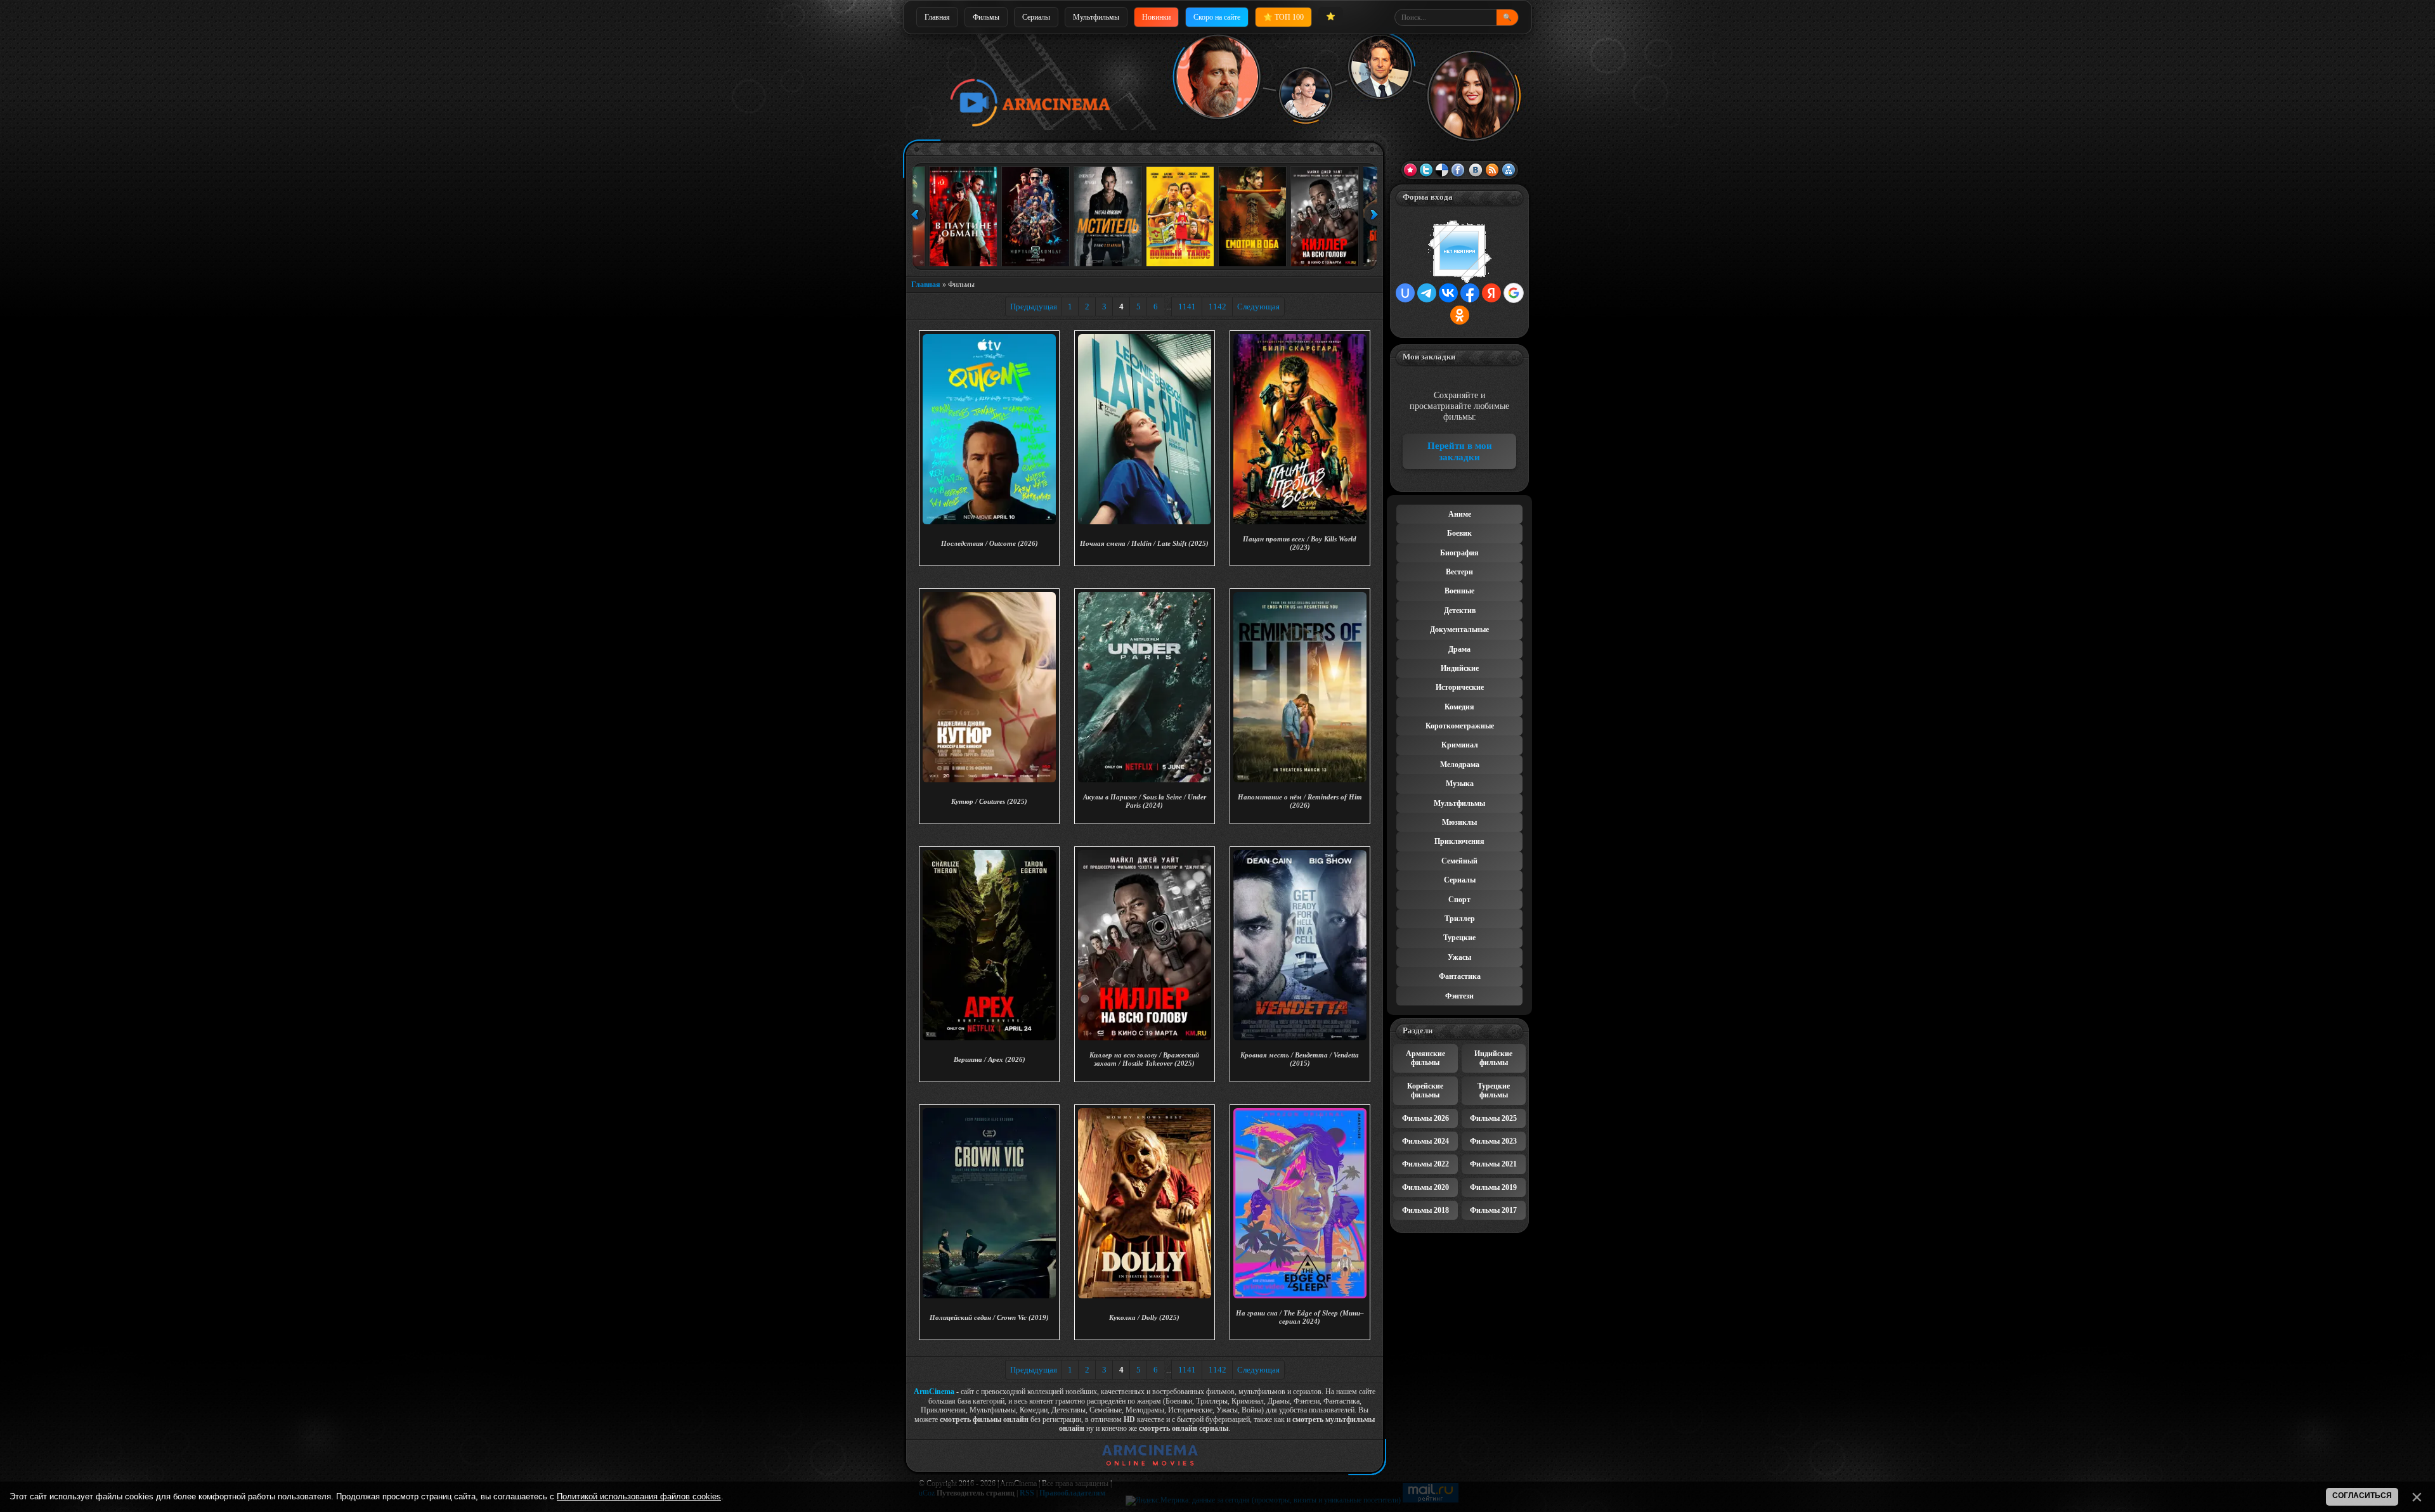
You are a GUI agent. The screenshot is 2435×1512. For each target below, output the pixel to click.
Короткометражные (1460, 726)
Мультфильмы (1096, 17)
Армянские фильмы (1425, 1058)
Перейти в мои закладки (1460, 451)
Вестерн (1459, 572)
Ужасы (1459, 957)
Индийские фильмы (1493, 1058)
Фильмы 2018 (1425, 1210)
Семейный (1459, 861)
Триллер (1460, 919)
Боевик (1459, 533)
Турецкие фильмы (1494, 1090)
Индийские (1460, 668)
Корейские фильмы (1425, 1090)
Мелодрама (1460, 765)
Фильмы (986, 17)
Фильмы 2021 (1493, 1164)
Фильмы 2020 (1425, 1187)
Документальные (1459, 630)
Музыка (1460, 784)
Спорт (1459, 900)
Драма (1459, 649)
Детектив (1460, 611)
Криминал (1460, 745)
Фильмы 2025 (1493, 1118)
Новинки (1156, 17)
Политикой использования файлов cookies (639, 1496)
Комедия (1459, 707)
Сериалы (1036, 17)
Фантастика (1460, 976)
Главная (937, 17)
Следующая (1258, 307)
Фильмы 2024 (1425, 1141)
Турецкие (1459, 938)
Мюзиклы (1459, 822)
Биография (1459, 553)
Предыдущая (1034, 307)
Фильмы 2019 (1493, 1187)
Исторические (1460, 687)
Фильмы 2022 (1425, 1164)
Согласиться (2362, 1496)
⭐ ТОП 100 (1283, 17)
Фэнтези (1459, 996)
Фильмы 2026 (1425, 1118)
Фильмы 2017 (1493, 1210)
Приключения (1459, 841)
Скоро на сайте (1217, 17)
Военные (1459, 591)
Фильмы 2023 (1493, 1141)
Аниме (1460, 514)
